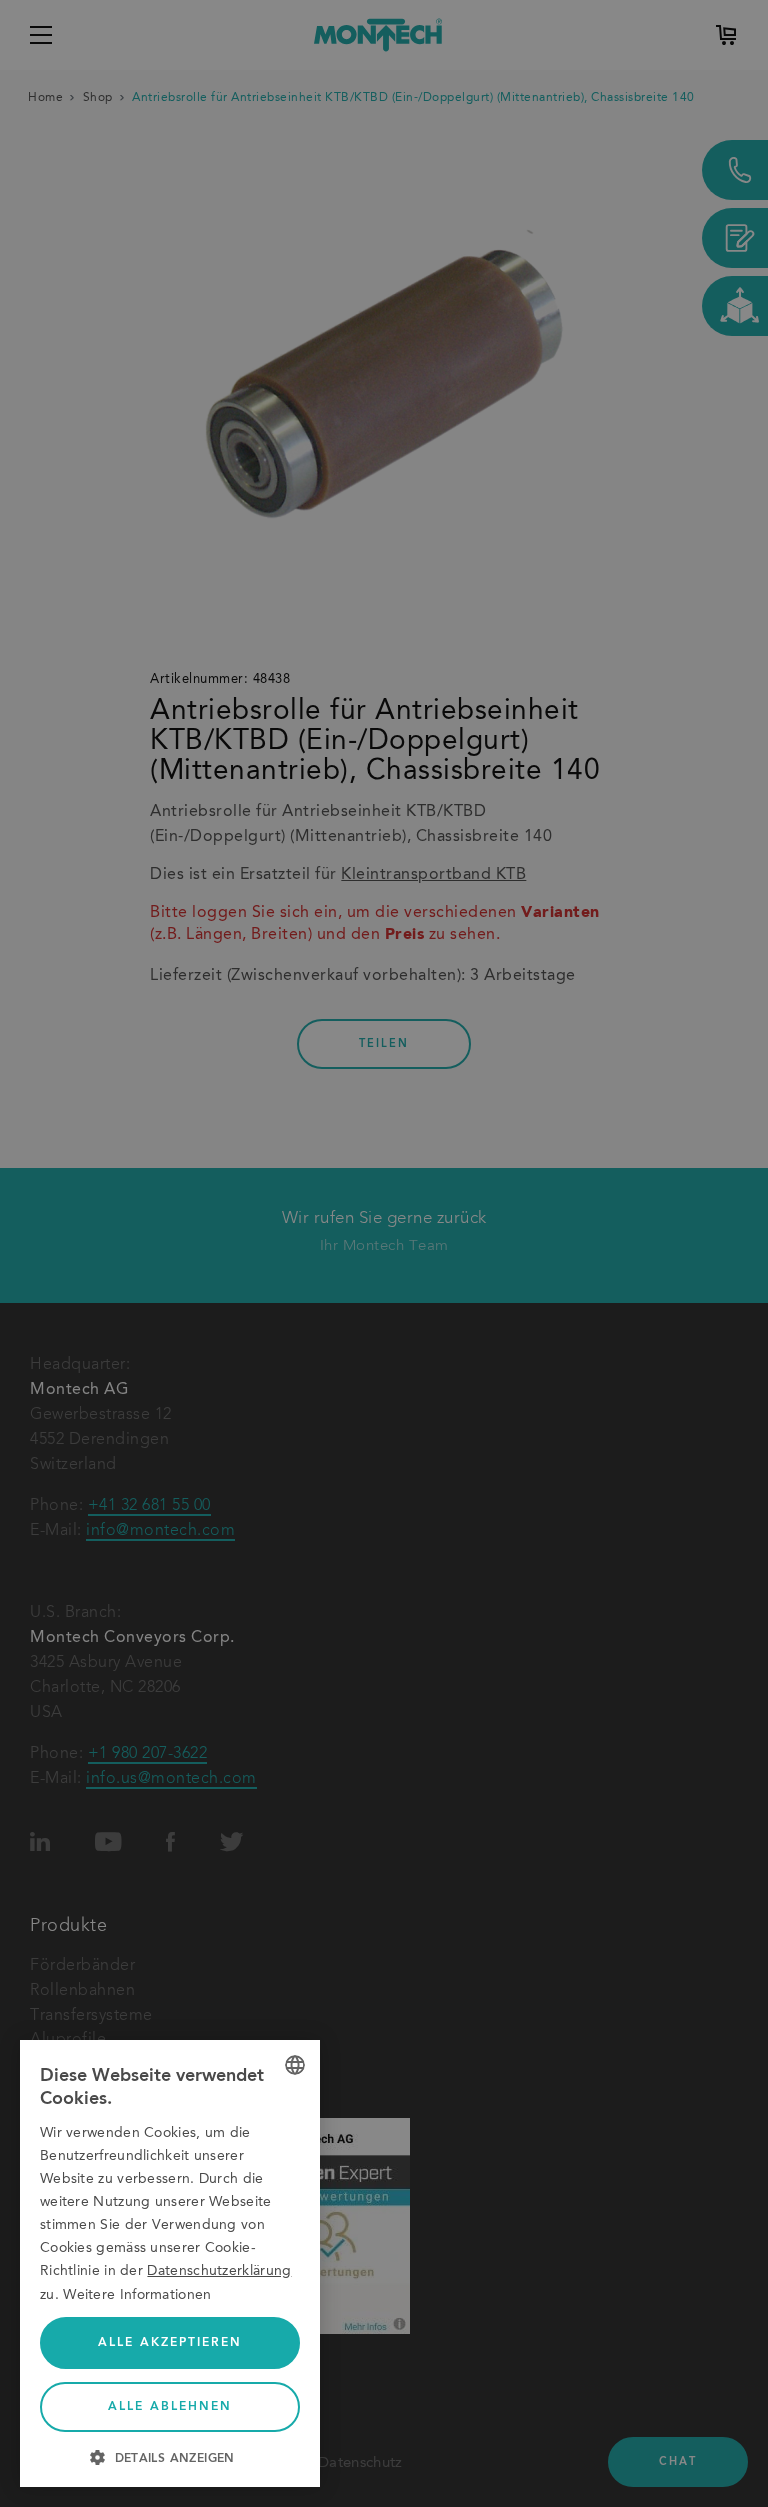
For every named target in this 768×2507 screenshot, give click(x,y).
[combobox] (295, 2065)
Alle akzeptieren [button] (170, 2343)
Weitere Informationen (137, 2295)
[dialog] (170, 2263)
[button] (170, 2456)
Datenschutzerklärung (219, 2271)
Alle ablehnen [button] (170, 2407)
